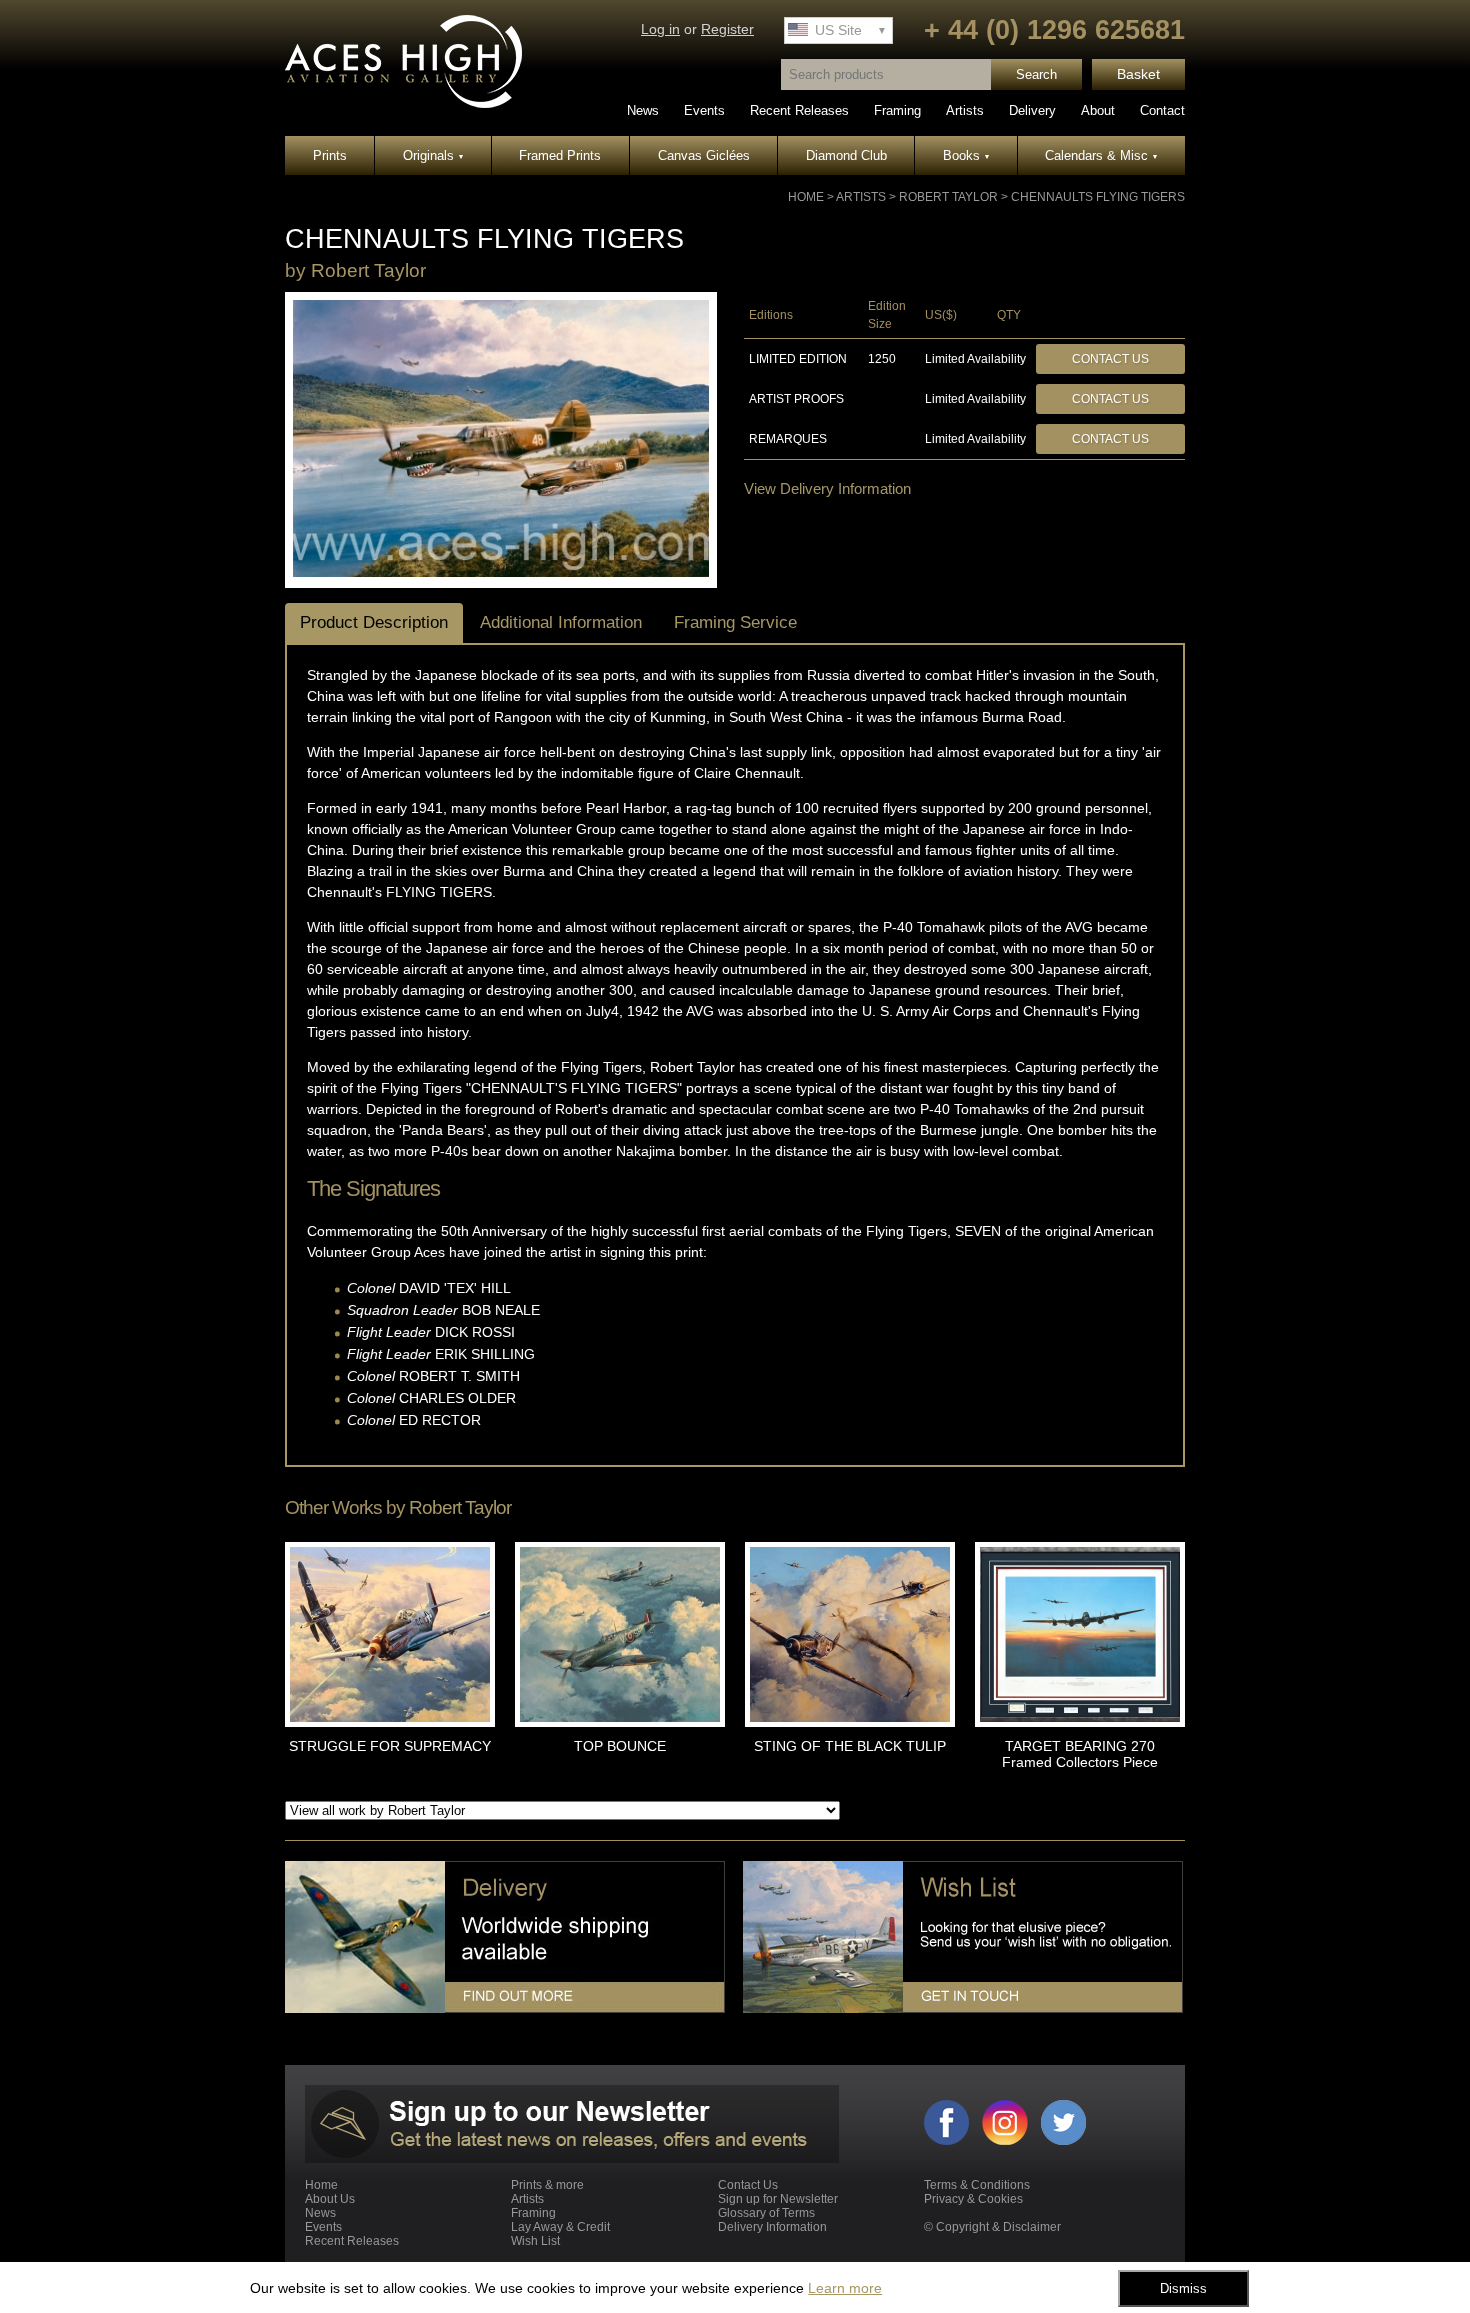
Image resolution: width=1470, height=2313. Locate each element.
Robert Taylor (948, 197)
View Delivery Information (827, 488)
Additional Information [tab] (561, 622)
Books (966, 155)
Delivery (1032, 110)
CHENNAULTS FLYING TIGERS (1098, 197)
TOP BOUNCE (620, 1746)
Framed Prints (560, 155)
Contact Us (1110, 359)
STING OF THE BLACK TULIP (850, 1746)
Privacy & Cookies (973, 2199)
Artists (965, 110)
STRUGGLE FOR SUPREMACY (390, 1746)
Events (704, 110)
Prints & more (547, 2185)
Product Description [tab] (374, 622)
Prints (330, 155)
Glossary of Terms (766, 2213)
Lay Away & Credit (560, 2227)
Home (806, 197)
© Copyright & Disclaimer (992, 2227)
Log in (660, 29)
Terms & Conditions (977, 2185)
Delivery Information (772, 2227)
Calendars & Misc (1101, 155)
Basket (1138, 74)
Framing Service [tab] (735, 622)
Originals (433, 155)
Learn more (845, 2288)
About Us (330, 2199)
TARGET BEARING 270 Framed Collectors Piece (1080, 1754)
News (643, 110)
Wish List (535, 2241)
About (1098, 110)
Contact (1162, 110)
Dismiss (1183, 2288)
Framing (897, 110)
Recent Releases (799, 110)
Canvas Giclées (704, 155)
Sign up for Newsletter (778, 2199)
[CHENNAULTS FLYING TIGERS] (501, 573)
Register (727, 29)
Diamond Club (846, 155)
